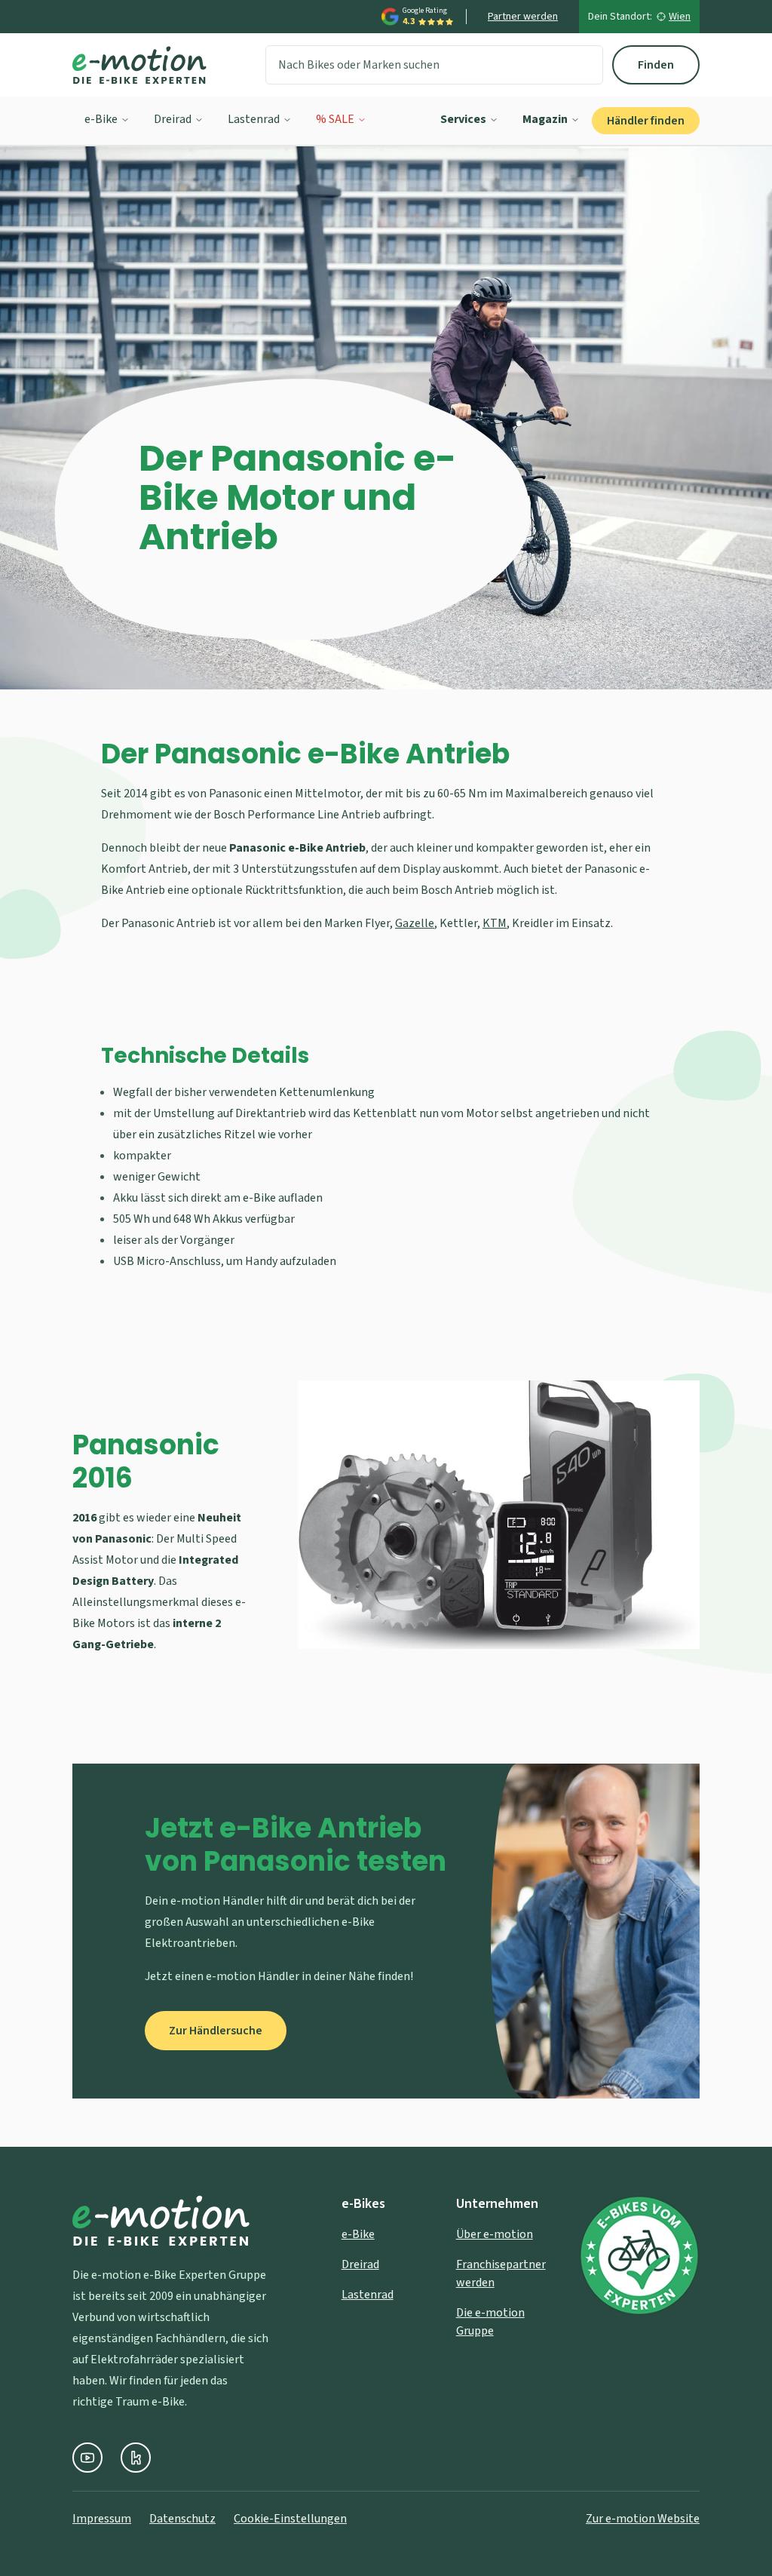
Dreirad (173, 119)
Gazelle (415, 923)
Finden (656, 65)
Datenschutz (182, 2519)
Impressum (102, 2519)
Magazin (545, 119)
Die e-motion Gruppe (490, 2322)
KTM (495, 923)
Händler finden (646, 121)
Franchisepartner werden (501, 2274)
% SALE (335, 119)
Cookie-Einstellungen (290, 2519)
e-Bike (101, 119)
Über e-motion (495, 2234)
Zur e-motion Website (643, 2519)
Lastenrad (254, 119)
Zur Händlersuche (216, 2031)
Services (463, 119)
